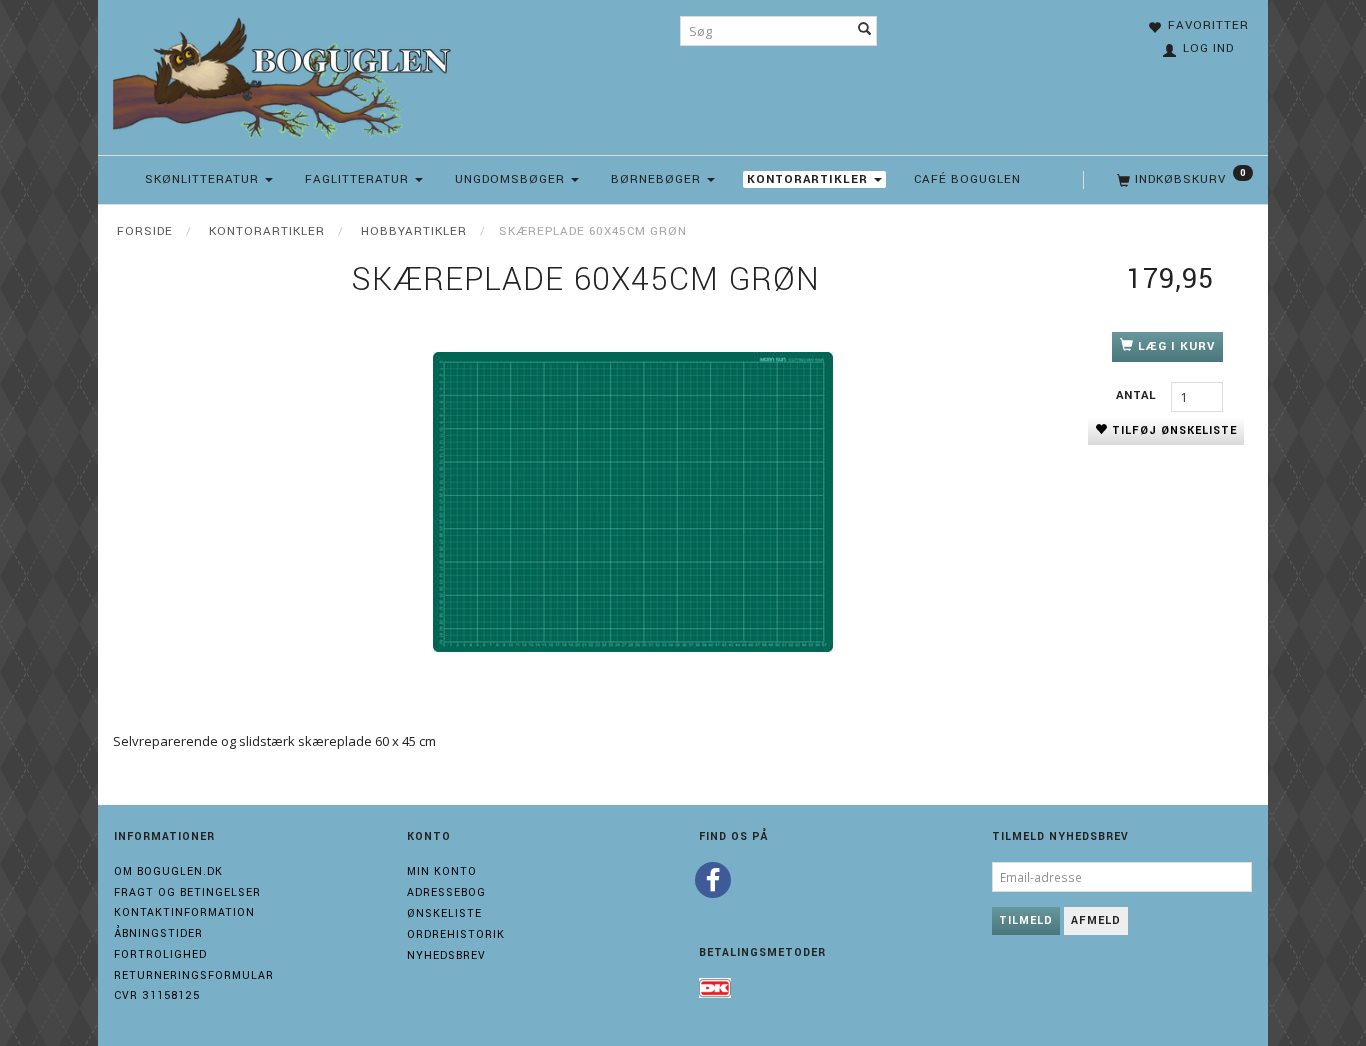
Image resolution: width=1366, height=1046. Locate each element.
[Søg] (865, 31)
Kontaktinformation (184, 912)
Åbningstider (158, 933)
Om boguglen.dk (168, 871)
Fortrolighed (160, 954)
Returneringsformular (194, 975)
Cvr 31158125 (157, 995)
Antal (1138, 395)
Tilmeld (1026, 920)
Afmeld (1096, 920)
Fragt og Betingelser (187, 892)
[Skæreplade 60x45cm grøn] (633, 502)
